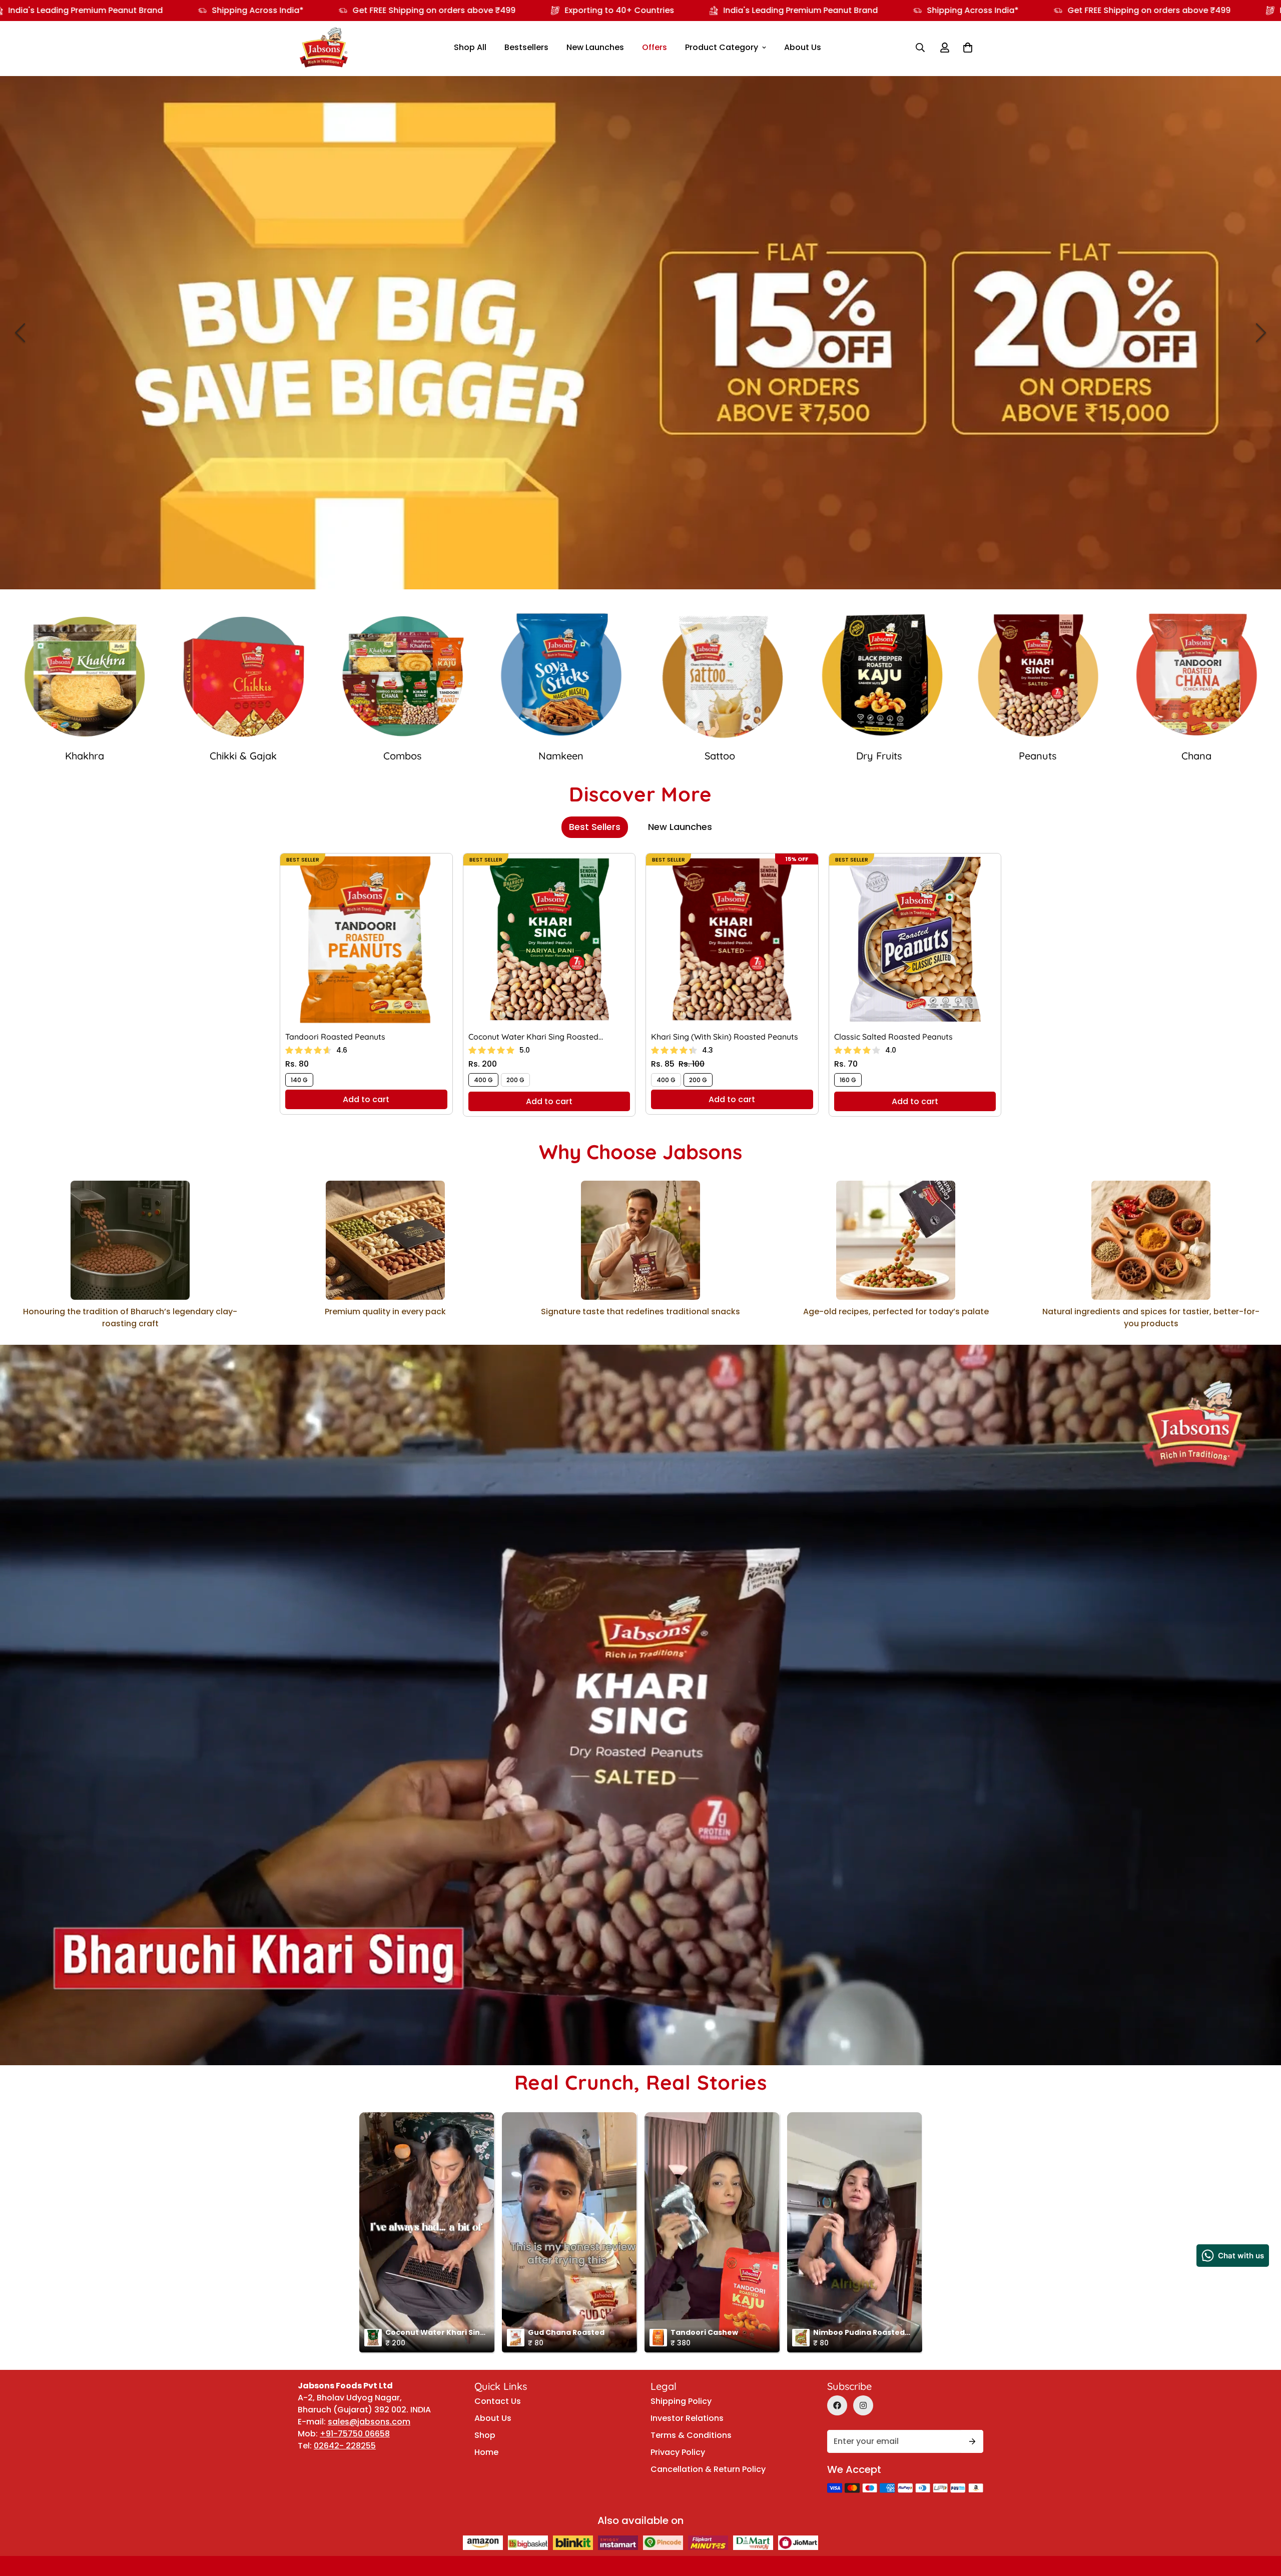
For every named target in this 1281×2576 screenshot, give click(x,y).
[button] (968, 48)
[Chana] (720, 676)
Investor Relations (687, 2418)
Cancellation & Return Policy (708, 2469)
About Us (803, 47)
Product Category (722, 47)
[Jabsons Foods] (324, 48)
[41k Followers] (837, 2405)
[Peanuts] (561, 676)
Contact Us (498, 2401)
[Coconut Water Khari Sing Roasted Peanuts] (549, 939)
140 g (299, 1080)
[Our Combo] (1197, 676)
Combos (1196, 756)
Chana (720, 756)
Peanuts (561, 756)
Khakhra (879, 756)
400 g (483, 1080)
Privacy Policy (678, 2452)
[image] (640, 333)
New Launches (595, 47)
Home (486, 2452)
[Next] (1261, 333)
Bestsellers (526, 47)
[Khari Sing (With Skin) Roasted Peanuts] (732, 939)
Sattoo (243, 756)
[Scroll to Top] (1261, 2492)
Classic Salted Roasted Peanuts (893, 1037)
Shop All (470, 47)
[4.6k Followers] (863, 2405)
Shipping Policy (681, 2401)
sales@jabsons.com (369, 2422)
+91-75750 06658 (355, 2434)
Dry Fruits (402, 756)
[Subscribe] (972, 2441)
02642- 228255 (345, 2446)
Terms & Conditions (691, 2435)
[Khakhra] (879, 676)
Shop (485, 2435)
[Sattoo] (244, 676)
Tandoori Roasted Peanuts (335, 1037)
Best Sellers (595, 827)
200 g (515, 1080)
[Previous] (20, 333)
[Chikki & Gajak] (1038, 676)
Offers (655, 47)
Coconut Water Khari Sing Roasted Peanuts (533, 1037)
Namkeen (85, 756)
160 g (848, 1080)
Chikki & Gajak (1038, 756)
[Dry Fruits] (402, 676)
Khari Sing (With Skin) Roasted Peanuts (725, 1037)
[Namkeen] (85, 676)
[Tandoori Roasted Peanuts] (366, 939)
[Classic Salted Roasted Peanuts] (915, 939)
